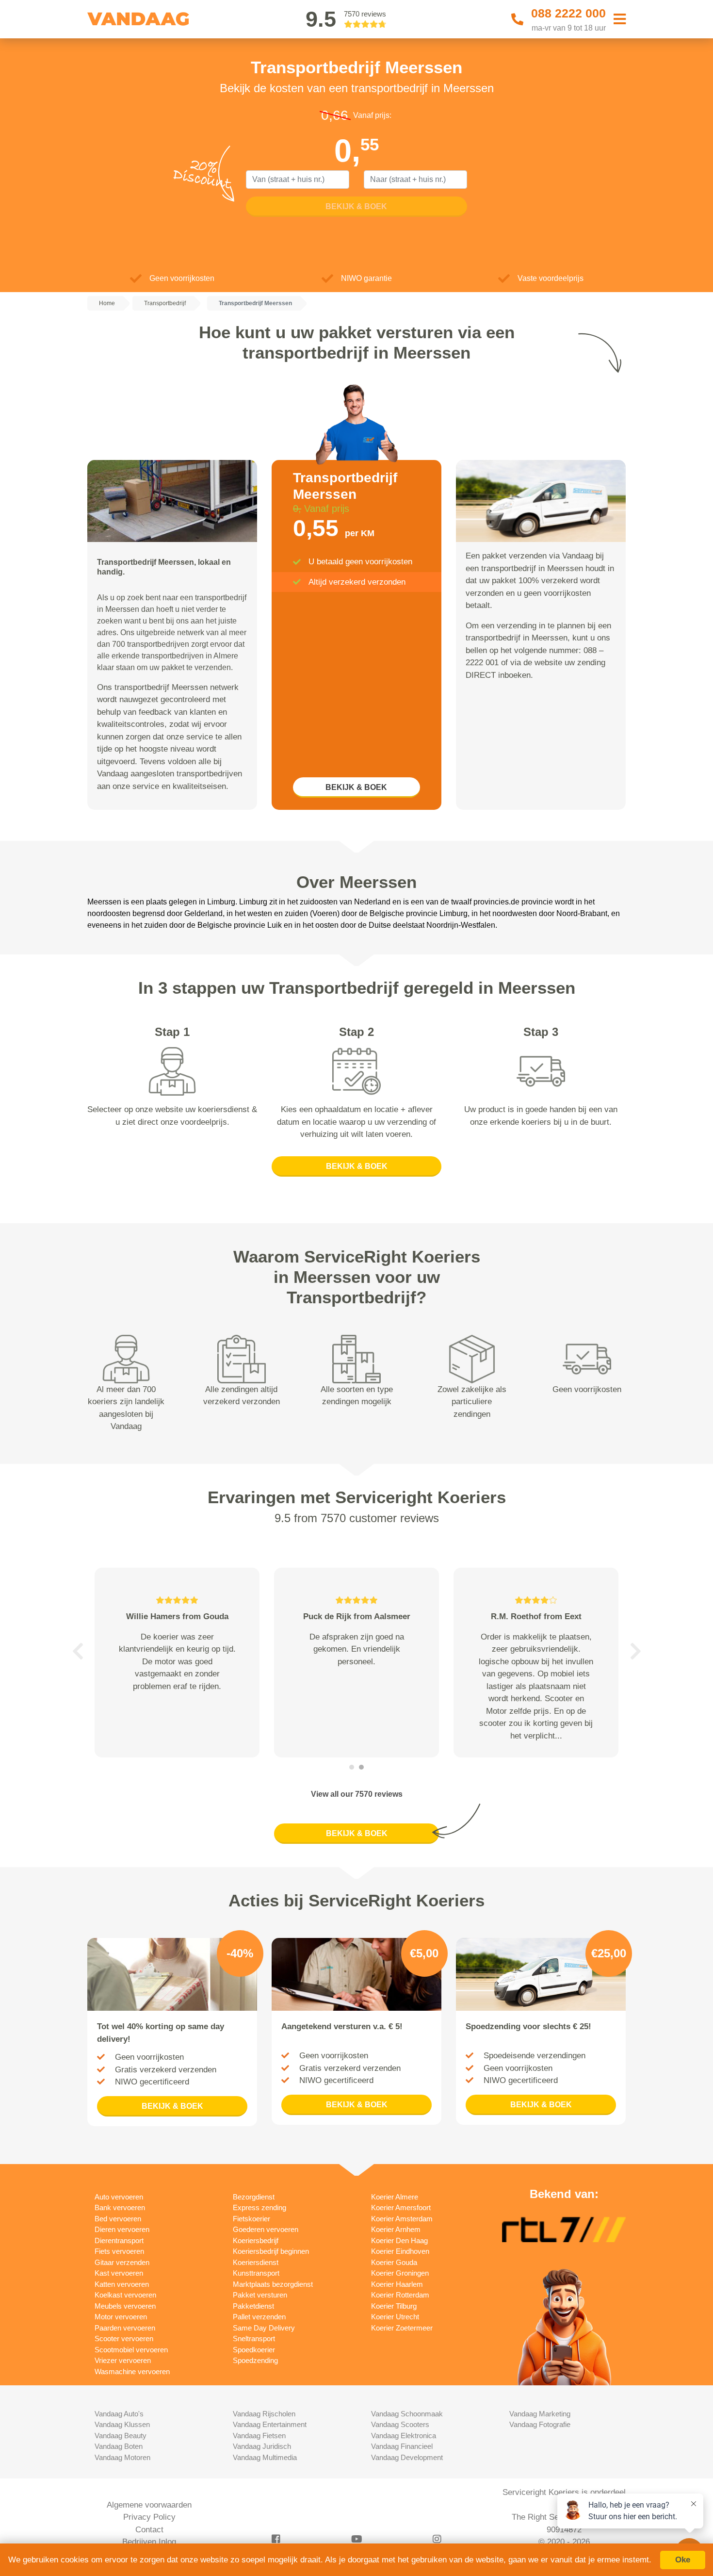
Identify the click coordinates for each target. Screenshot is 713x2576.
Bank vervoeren (120, 2207)
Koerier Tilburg (394, 2306)
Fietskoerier (251, 2219)
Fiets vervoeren (119, 2251)
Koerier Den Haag (399, 2240)
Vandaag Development (407, 2457)
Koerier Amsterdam (402, 2219)
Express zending (259, 2207)
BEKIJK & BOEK (356, 787)
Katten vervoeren (122, 2284)
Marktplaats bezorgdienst (273, 2284)
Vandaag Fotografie (540, 2424)
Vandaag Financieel (402, 2446)
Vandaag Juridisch (262, 2446)
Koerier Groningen (400, 2273)
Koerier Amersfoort (401, 2207)
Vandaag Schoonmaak (407, 2414)
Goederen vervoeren (266, 2229)
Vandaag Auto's (119, 2414)
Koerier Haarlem (397, 2284)
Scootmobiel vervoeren (131, 2350)
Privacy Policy (149, 2517)
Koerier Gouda (394, 2262)
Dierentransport (119, 2240)
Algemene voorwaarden (149, 2505)
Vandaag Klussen (122, 2424)
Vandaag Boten (119, 2446)
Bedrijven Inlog (149, 2542)
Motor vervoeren (121, 2317)
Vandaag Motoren (122, 2457)
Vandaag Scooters (400, 2424)
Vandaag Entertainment (270, 2424)
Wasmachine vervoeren (132, 2371)
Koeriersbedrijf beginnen (271, 2251)
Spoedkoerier (254, 2350)
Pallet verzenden (259, 2317)
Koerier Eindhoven (400, 2251)
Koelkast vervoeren (125, 2295)
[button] (78, 1651)
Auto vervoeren (119, 2197)
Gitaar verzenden (122, 2262)
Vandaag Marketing (540, 2414)
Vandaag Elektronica (404, 2436)
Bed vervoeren (118, 2219)
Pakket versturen (260, 2295)
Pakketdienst (253, 2306)
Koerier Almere (395, 2197)
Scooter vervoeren (124, 2338)
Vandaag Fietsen (259, 2436)
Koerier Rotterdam (400, 2295)
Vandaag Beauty (121, 2436)
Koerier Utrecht (395, 2317)
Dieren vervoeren (122, 2229)
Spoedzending (255, 2360)
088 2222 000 (568, 13)
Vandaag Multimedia (265, 2457)
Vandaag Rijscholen (264, 2414)
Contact (149, 2530)
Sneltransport (254, 2338)
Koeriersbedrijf (256, 2240)
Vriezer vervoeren (123, 2360)
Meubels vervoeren (125, 2306)
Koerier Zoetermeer (402, 2328)
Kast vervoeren (119, 2273)
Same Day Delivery (264, 2328)
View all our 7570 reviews (357, 1794)
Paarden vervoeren (125, 2328)
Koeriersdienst (256, 2262)
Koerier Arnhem (396, 2229)
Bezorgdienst (254, 2197)
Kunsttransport (256, 2273)
